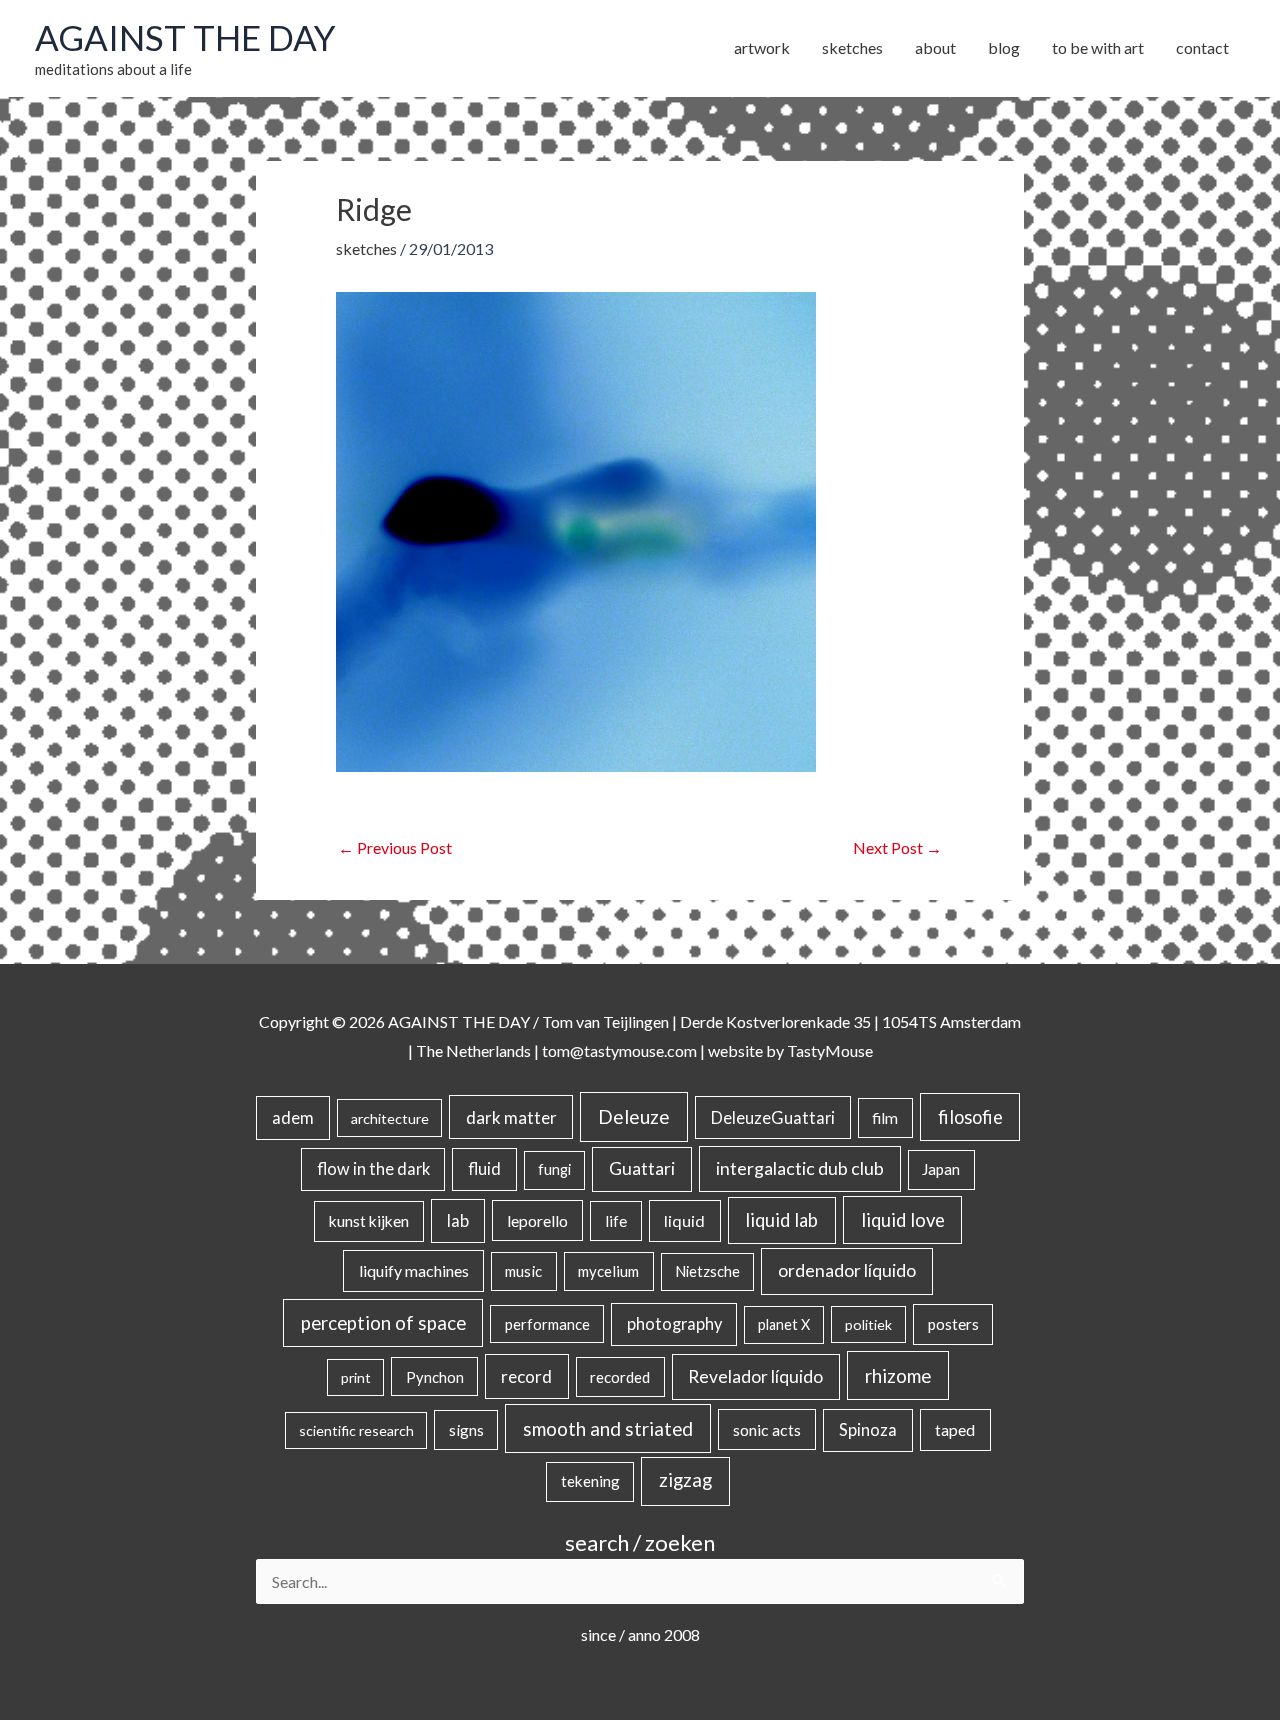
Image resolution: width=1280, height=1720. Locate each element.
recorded (620, 1377)
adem (293, 1118)
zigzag (685, 1480)
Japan (941, 1169)
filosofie (970, 1117)
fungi (554, 1169)
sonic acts (767, 1429)
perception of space (383, 1322)
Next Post (897, 847)
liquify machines (414, 1270)
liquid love (903, 1220)
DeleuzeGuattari (773, 1117)
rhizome (898, 1375)
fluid (484, 1168)
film (885, 1118)
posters (953, 1324)
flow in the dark (373, 1168)
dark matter (511, 1117)
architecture (390, 1118)
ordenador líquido (847, 1270)
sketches (366, 248)
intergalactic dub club (800, 1168)
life (616, 1221)
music (523, 1271)
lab (458, 1221)
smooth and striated (608, 1429)
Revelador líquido (755, 1376)
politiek (868, 1324)
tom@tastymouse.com (619, 1050)
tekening (590, 1481)
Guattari (642, 1168)
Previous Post (395, 847)
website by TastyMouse (790, 1050)
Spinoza (868, 1430)
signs (466, 1430)
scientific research (356, 1430)
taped (955, 1429)
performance (547, 1324)
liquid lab (781, 1220)
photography (674, 1324)
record (526, 1376)
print (356, 1377)
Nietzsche (707, 1271)
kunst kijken (369, 1221)
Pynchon (435, 1377)
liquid (684, 1220)
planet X (784, 1324)
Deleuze (634, 1116)
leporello (537, 1220)
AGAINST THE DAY (185, 37)
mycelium (608, 1271)
